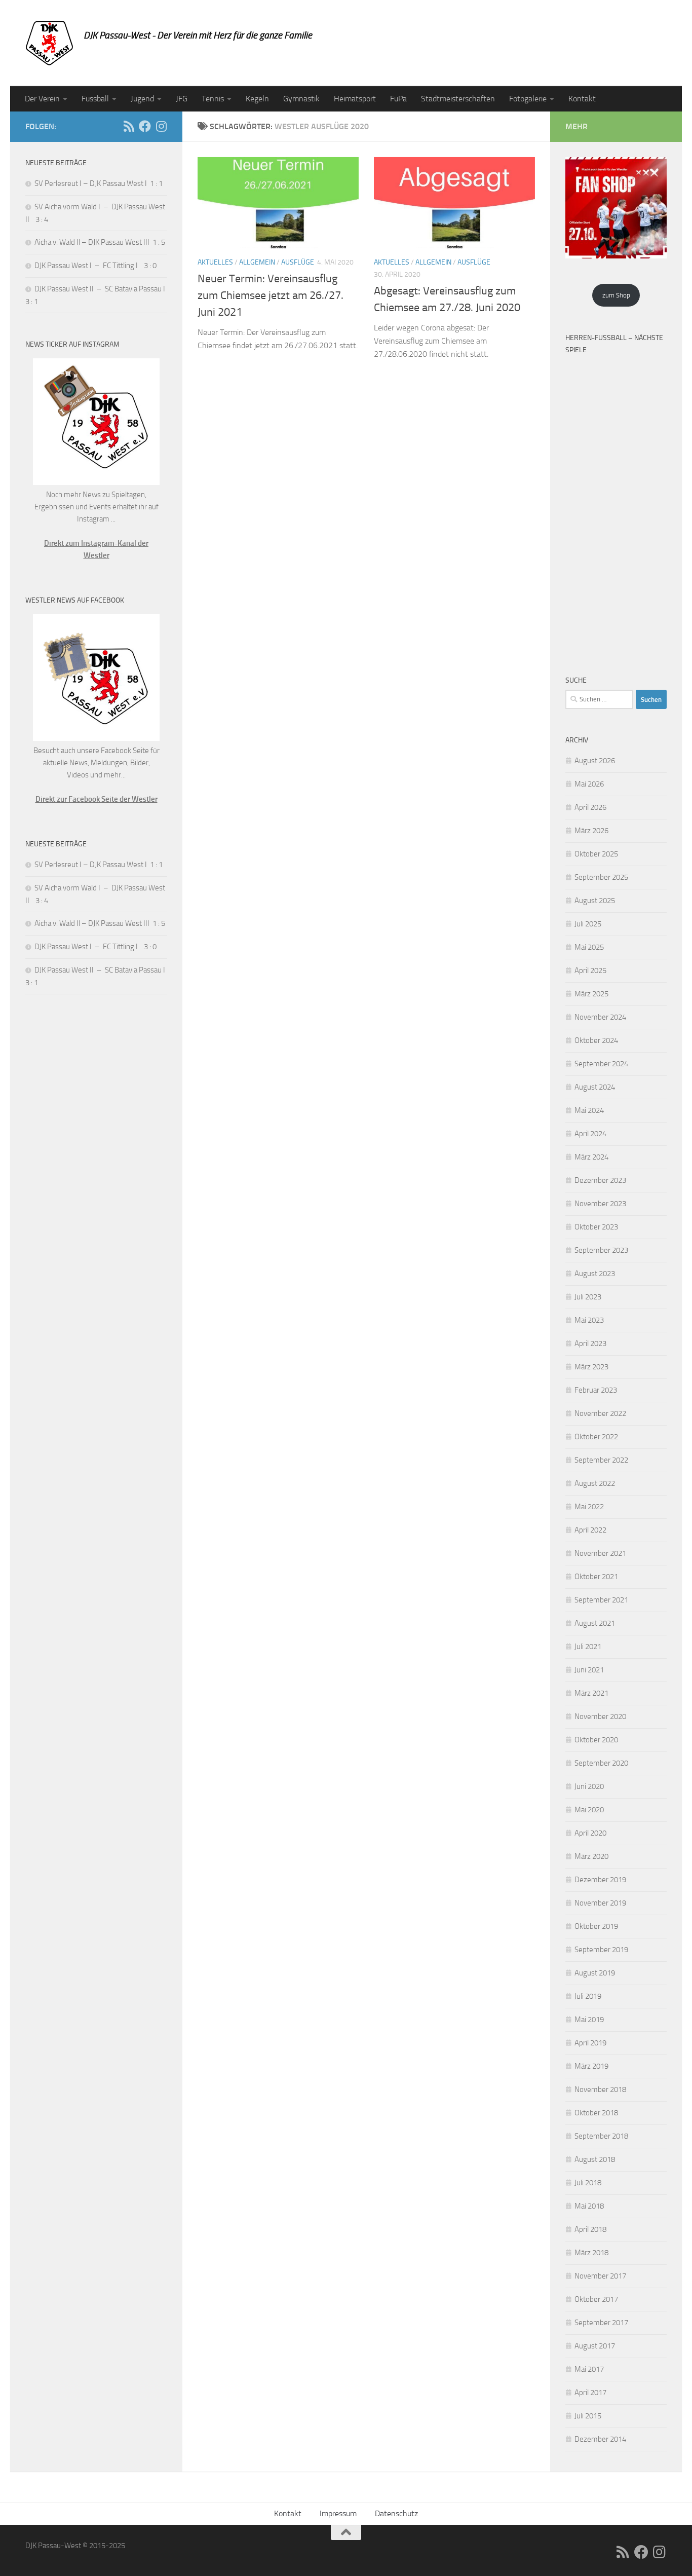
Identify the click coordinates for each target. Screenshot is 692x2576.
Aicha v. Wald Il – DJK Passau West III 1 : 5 (100, 242)
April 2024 (590, 1134)
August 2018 (595, 2159)
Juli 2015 (588, 2416)
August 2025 (595, 901)
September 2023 (601, 1250)
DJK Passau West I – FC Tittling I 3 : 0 (95, 266)
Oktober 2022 (596, 1437)
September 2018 (601, 2136)
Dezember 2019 (600, 1880)
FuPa (398, 99)
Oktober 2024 (596, 1040)
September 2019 (601, 1950)
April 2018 (590, 2229)
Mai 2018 (589, 2206)
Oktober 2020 (596, 1740)
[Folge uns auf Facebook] (145, 126)
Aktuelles (215, 262)
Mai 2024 (589, 1110)
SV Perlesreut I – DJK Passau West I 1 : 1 (99, 183)
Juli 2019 (588, 1996)
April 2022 (590, 1530)
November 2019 (600, 1903)
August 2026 (595, 761)
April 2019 (590, 2043)
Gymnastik (301, 99)
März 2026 (591, 831)
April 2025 (590, 970)
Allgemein (257, 262)
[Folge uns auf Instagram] (161, 126)
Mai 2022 (589, 1507)
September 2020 (601, 1763)
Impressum (338, 2513)
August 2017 (595, 2346)
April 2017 (590, 2393)
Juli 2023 (588, 1297)
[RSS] (129, 126)
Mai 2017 (589, 2369)
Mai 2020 (589, 1810)
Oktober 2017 (596, 2299)
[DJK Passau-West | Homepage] (49, 43)
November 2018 (600, 2089)
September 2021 (601, 1600)
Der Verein (42, 99)
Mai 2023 (589, 1320)
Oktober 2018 (596, 2113)
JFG (182, 99)
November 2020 (600, 1716)
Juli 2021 (588, 1647)
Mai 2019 (589, 2020)
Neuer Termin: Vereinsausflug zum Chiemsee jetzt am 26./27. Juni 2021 (271, 295)
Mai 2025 (589, 947)
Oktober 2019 (596, 1926)
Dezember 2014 (600, 2439)
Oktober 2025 (596, 854)
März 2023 (591, 1367)
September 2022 (601, 1460)
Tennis (213, 99)
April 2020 (590, 1833)
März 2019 (591, 2066)
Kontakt (582, 99)
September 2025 (601, 877)
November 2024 (600, 1017)
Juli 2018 (588, 2183)
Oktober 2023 (596, 1227)
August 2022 (595, 1483)
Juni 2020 (589, 1786)
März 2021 (591, 1693)
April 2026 (590, 807)
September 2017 (601, 2323)
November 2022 (600, 1413)
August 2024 (595, 1087)
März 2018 (591, 2253)
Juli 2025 (588, 924)
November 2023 (600, 1204)
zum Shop (616, 295)
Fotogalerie (528, 99)
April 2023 (590, 1343)
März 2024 (591, 1157)
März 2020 (591, 1856)
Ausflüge (298, 262)
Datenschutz (396, 2513)
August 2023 (595, 1274)
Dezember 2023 (600, 1180)
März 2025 (591, 994)
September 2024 (601, 1064)
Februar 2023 (596, 1390)
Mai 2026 (589, 784)
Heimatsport (355, 99)
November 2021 (600, 1553)
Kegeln (257, 99)
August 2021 (595, 1623)
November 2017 (600, 2276)
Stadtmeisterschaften (458, 99)
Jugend (142, 99)
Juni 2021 (589, 1670)
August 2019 (595, 1973)
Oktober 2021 (596, 1577)
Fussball (95, 99)
